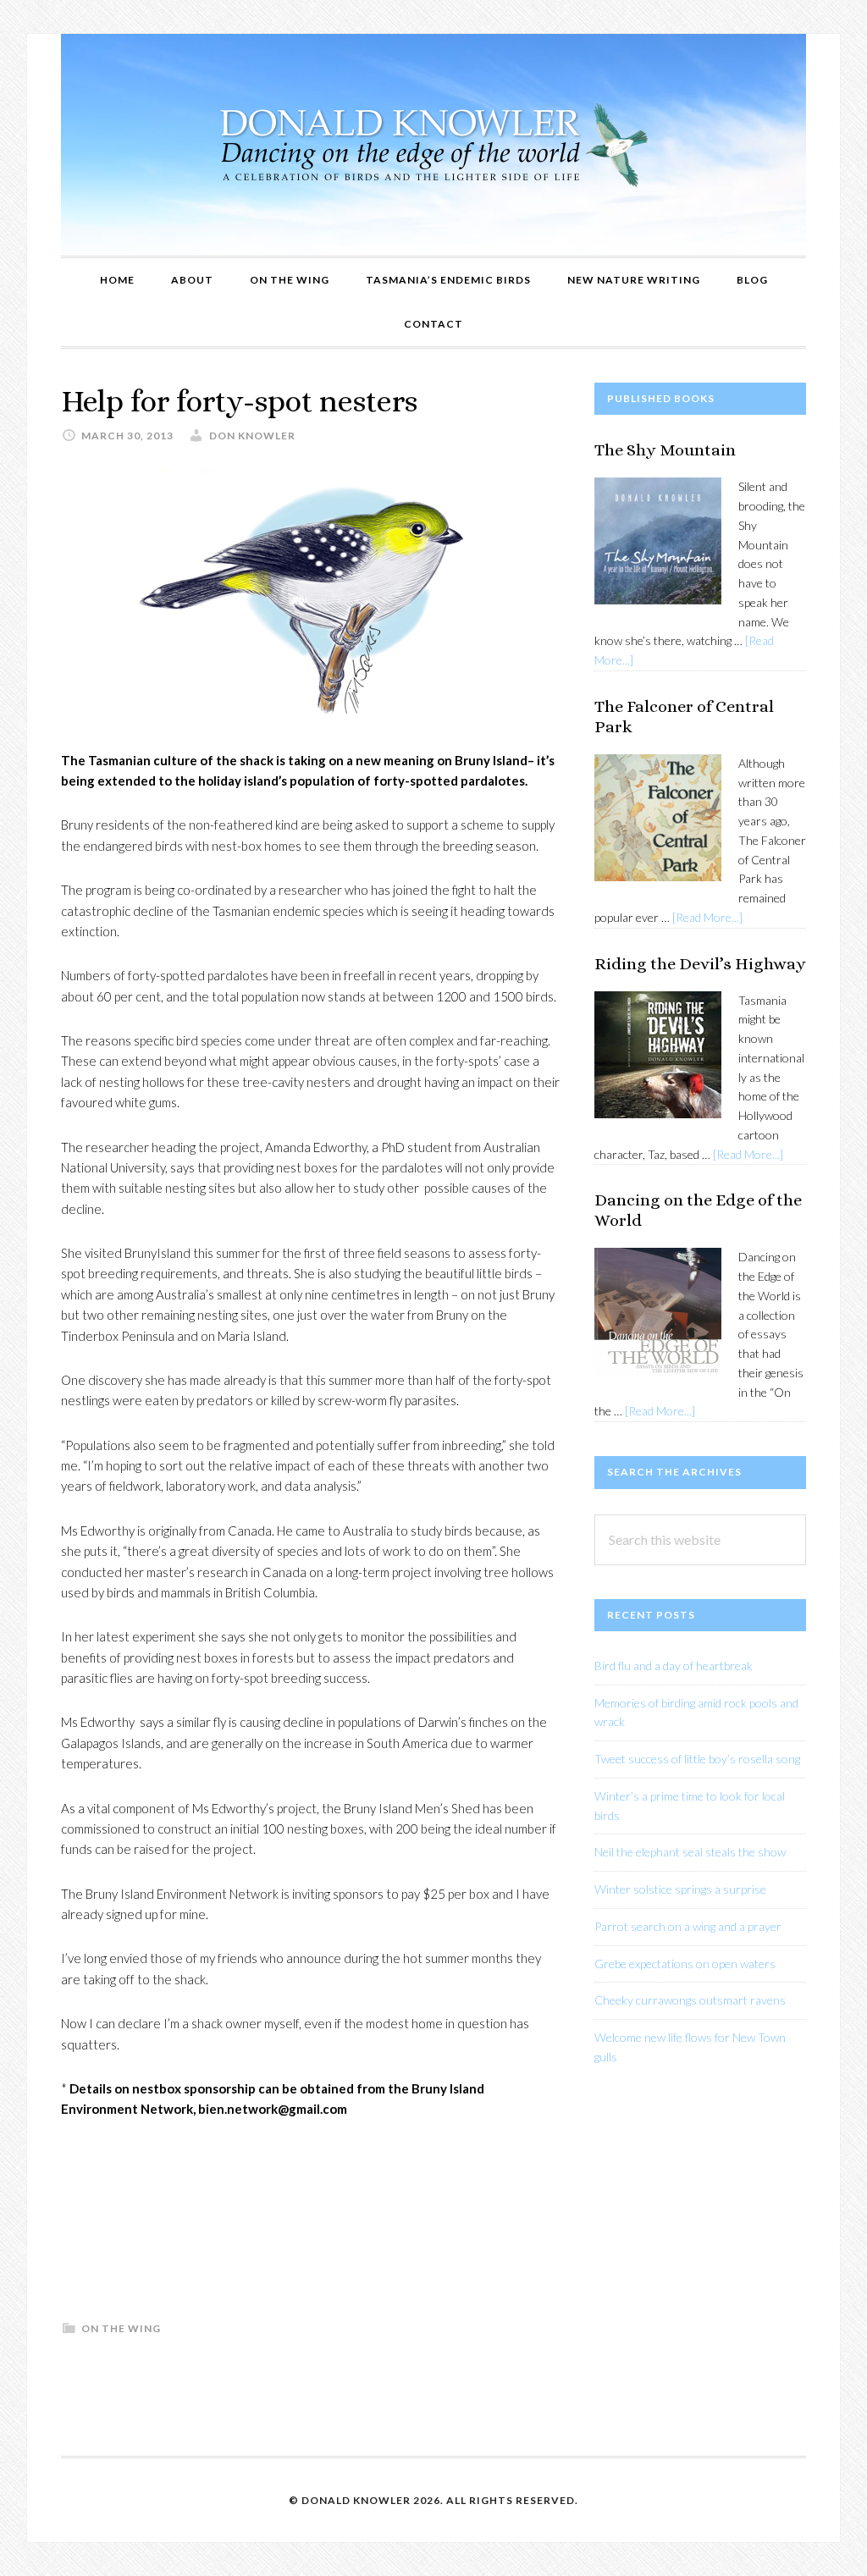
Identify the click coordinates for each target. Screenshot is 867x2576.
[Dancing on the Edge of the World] (658, 1314)
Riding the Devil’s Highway (700, 964)
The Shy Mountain (665, 450)
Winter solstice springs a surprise (680, 1889)
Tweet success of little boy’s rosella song (697, 1759)
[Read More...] (707, 917)
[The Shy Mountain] (658, 544)
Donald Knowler (433, 145)
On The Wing (121, 2328)
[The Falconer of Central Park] (658, 821)
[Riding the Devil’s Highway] (658, 1058)
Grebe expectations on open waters (685, 1964)
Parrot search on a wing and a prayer (688, 1926)
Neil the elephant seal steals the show (690, 1852)
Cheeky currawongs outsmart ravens (690, 2000)
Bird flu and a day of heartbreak (674, 1666)
